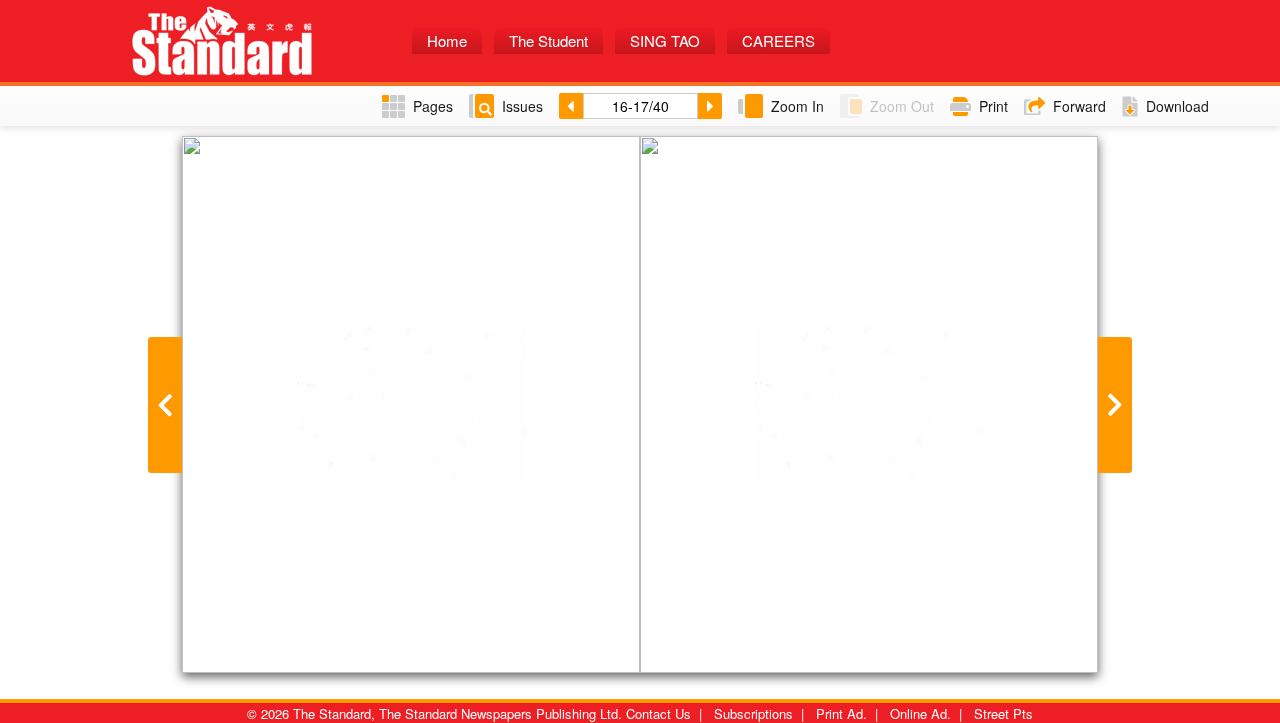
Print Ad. (841, 713)
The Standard (265, 41)
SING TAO (665, 40)
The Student (548, 40)
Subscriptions (753, 713)
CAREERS (778, 40)
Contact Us (658, 713)
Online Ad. (920, 713)
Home (447, 40)
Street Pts (1003, 713)
